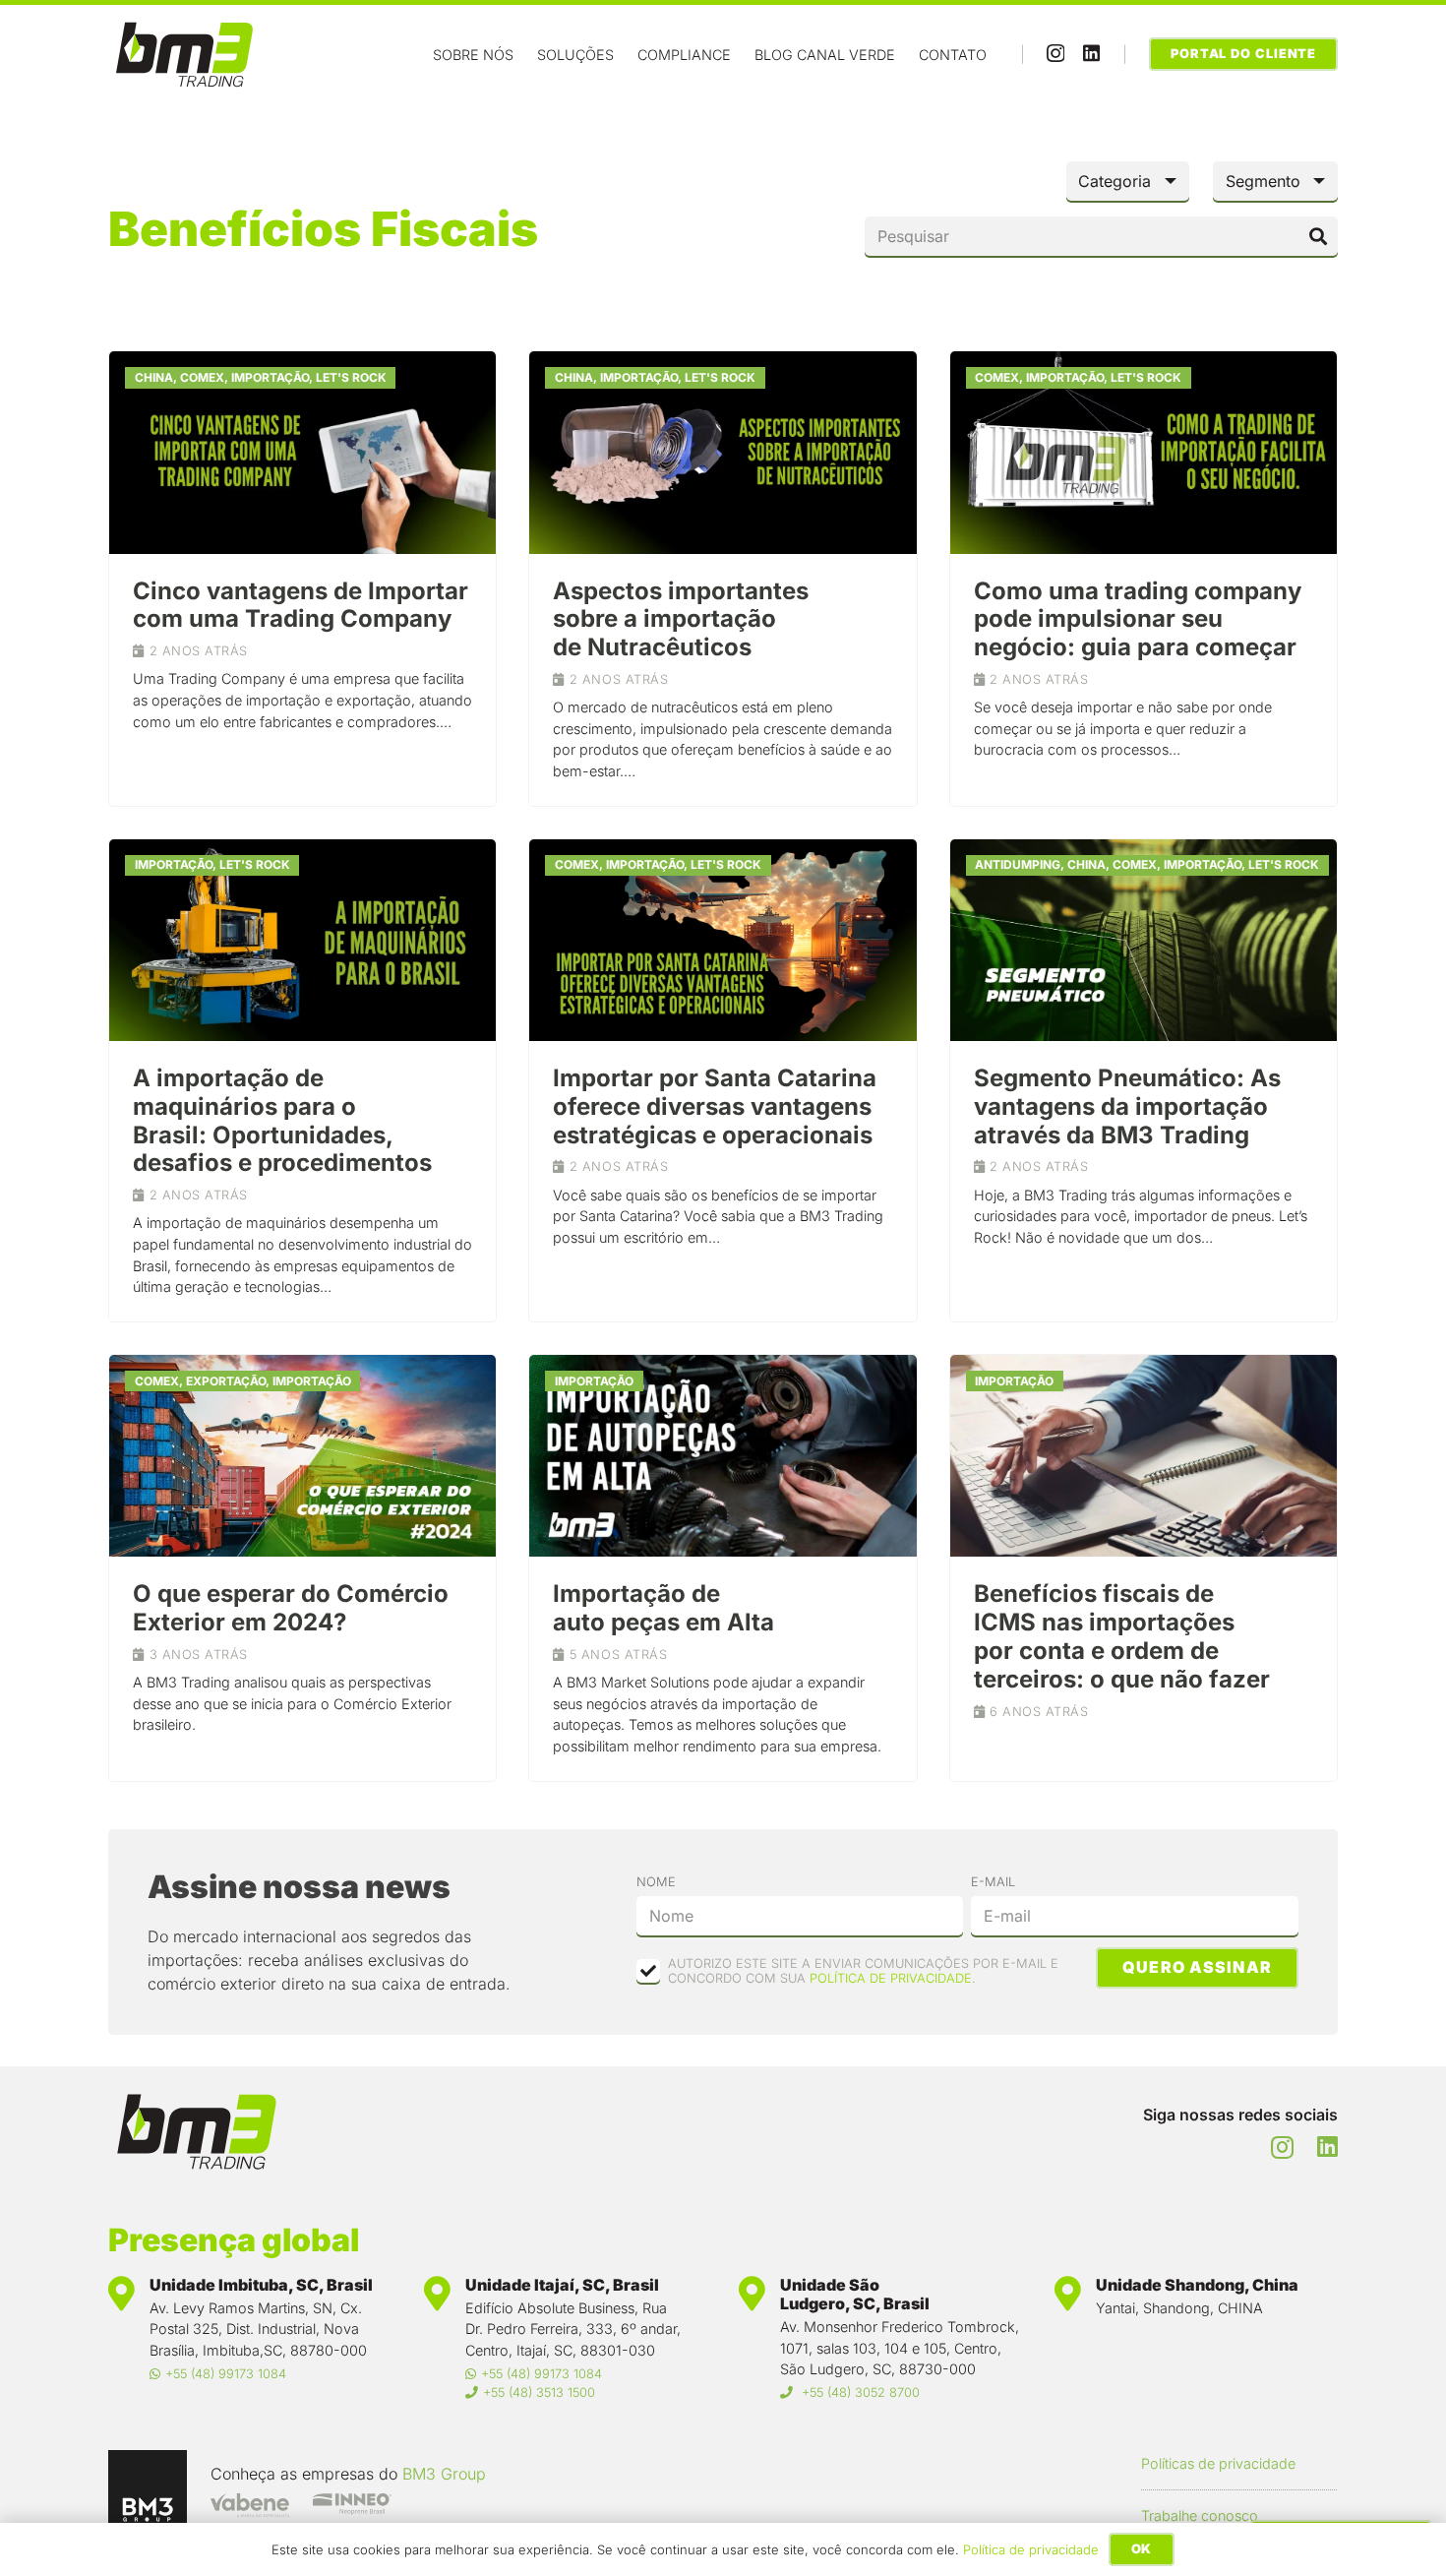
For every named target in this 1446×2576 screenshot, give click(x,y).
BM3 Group (444, 2474)
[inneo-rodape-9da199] (352, 2505)
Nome (656, 1882)
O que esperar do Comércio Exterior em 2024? (291, 1608)
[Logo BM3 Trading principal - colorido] (184, 55)
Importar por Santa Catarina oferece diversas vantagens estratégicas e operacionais (715, 1106)
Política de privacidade (1031, 2549)
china (154, 377)
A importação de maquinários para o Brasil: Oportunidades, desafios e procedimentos (282, 1120)
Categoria (1115, 181)
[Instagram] (1055, 54)
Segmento (1263, 181)
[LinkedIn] (1091, 53)
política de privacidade (891, 1978)
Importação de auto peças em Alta (663, 1608)
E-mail (993, 1882)
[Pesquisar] (1318, 236)
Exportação (226, 1381)
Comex (202, 377)
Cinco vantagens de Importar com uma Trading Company (301, 605)
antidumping (1018, 864)
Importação (270, 377)
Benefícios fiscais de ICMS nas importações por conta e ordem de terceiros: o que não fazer (1122, 1636)
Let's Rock (351, 377)
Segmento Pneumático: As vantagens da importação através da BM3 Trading (1127, 1106)
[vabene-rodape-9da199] (250, 2505)
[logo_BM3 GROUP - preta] (148, 2489)
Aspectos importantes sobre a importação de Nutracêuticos (681, 619)
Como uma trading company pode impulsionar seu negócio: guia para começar (1138, 619)
